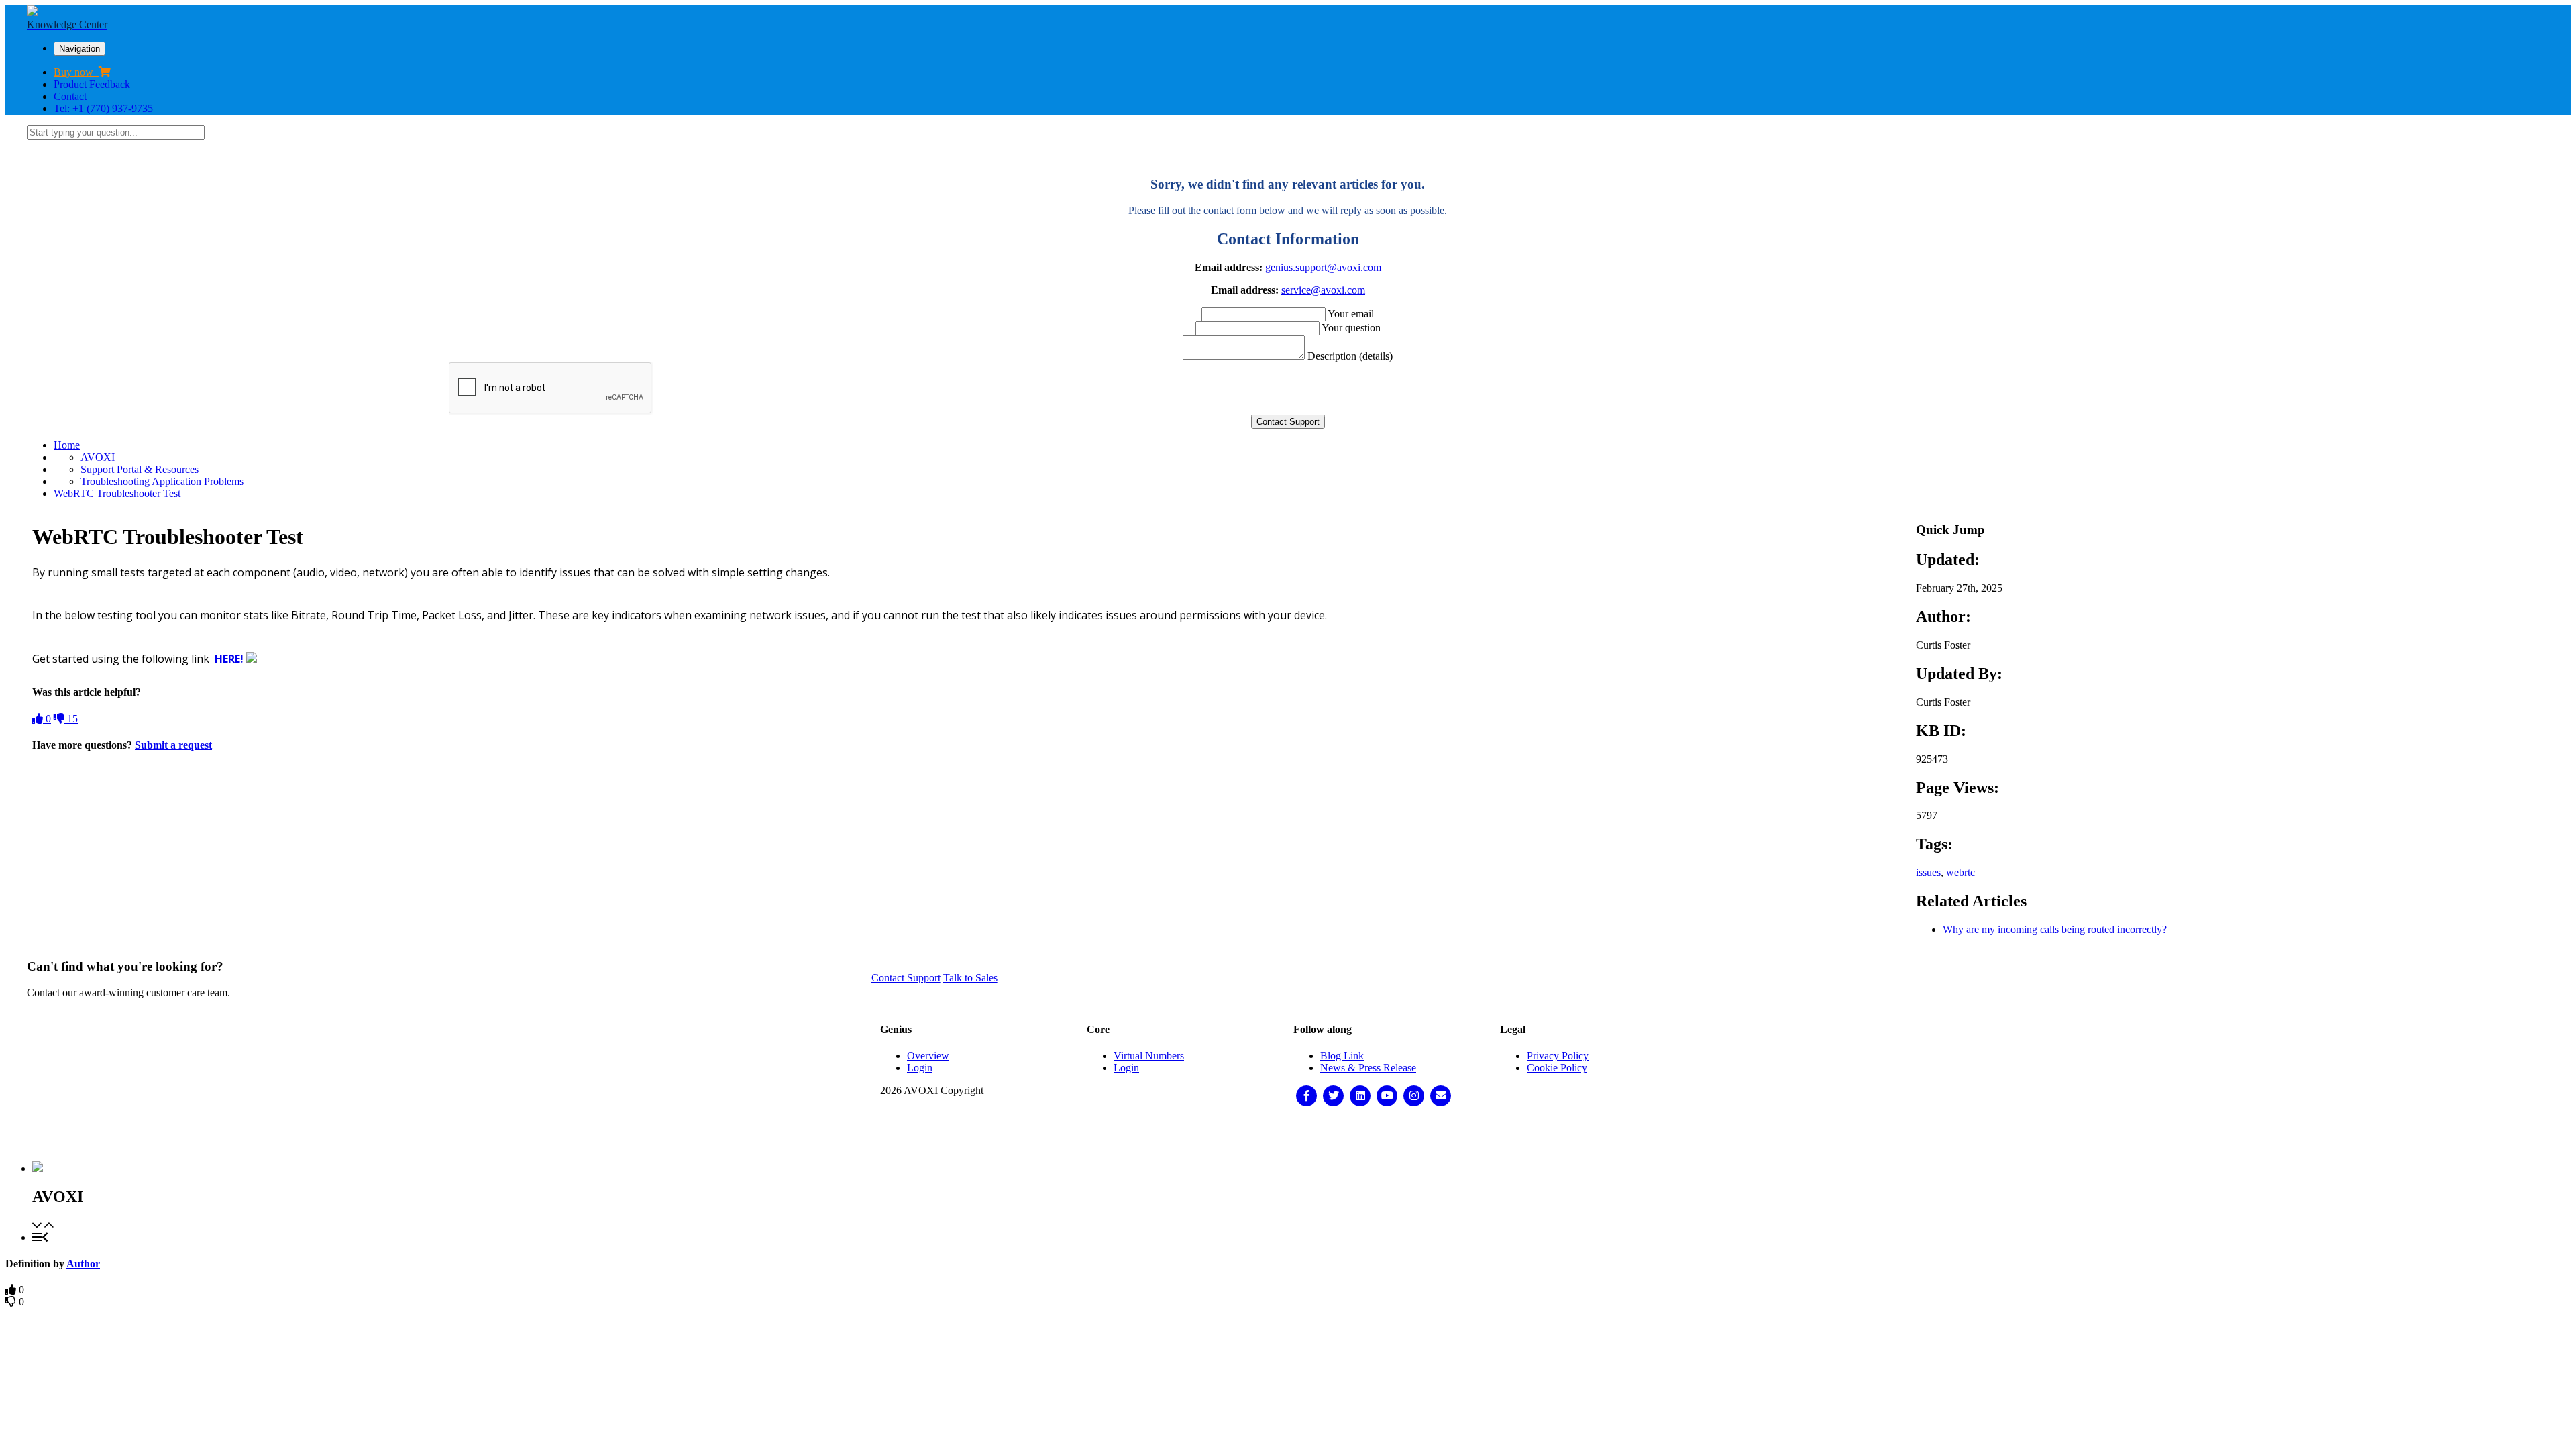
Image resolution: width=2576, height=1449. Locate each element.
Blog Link (1342, 1056)
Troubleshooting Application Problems (162, 481)
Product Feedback (92, 84)
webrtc (1961, 872)
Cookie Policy (1557, 1068)
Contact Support (906, 978)
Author (83, 1264)
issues (1928, 872)
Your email (1351, 314)
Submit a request (173, 745)
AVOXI (98, 457)
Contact (70, 96)
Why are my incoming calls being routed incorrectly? (2055, 929)
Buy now (76, 72)
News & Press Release (1368, 1068)
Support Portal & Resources (140, 469)
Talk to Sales (970, 978)
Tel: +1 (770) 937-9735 (103, 108)
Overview (928, 1056)
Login (920, 1068)
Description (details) (1350, 356)
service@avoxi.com (1323, 290)
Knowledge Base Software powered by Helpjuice (1288, 1134)
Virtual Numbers (1149, 1056)
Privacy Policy (1558, 1056)
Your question (1351, 328)
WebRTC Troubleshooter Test (117, 493)
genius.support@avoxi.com (1323, 267)
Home (67, 445)
